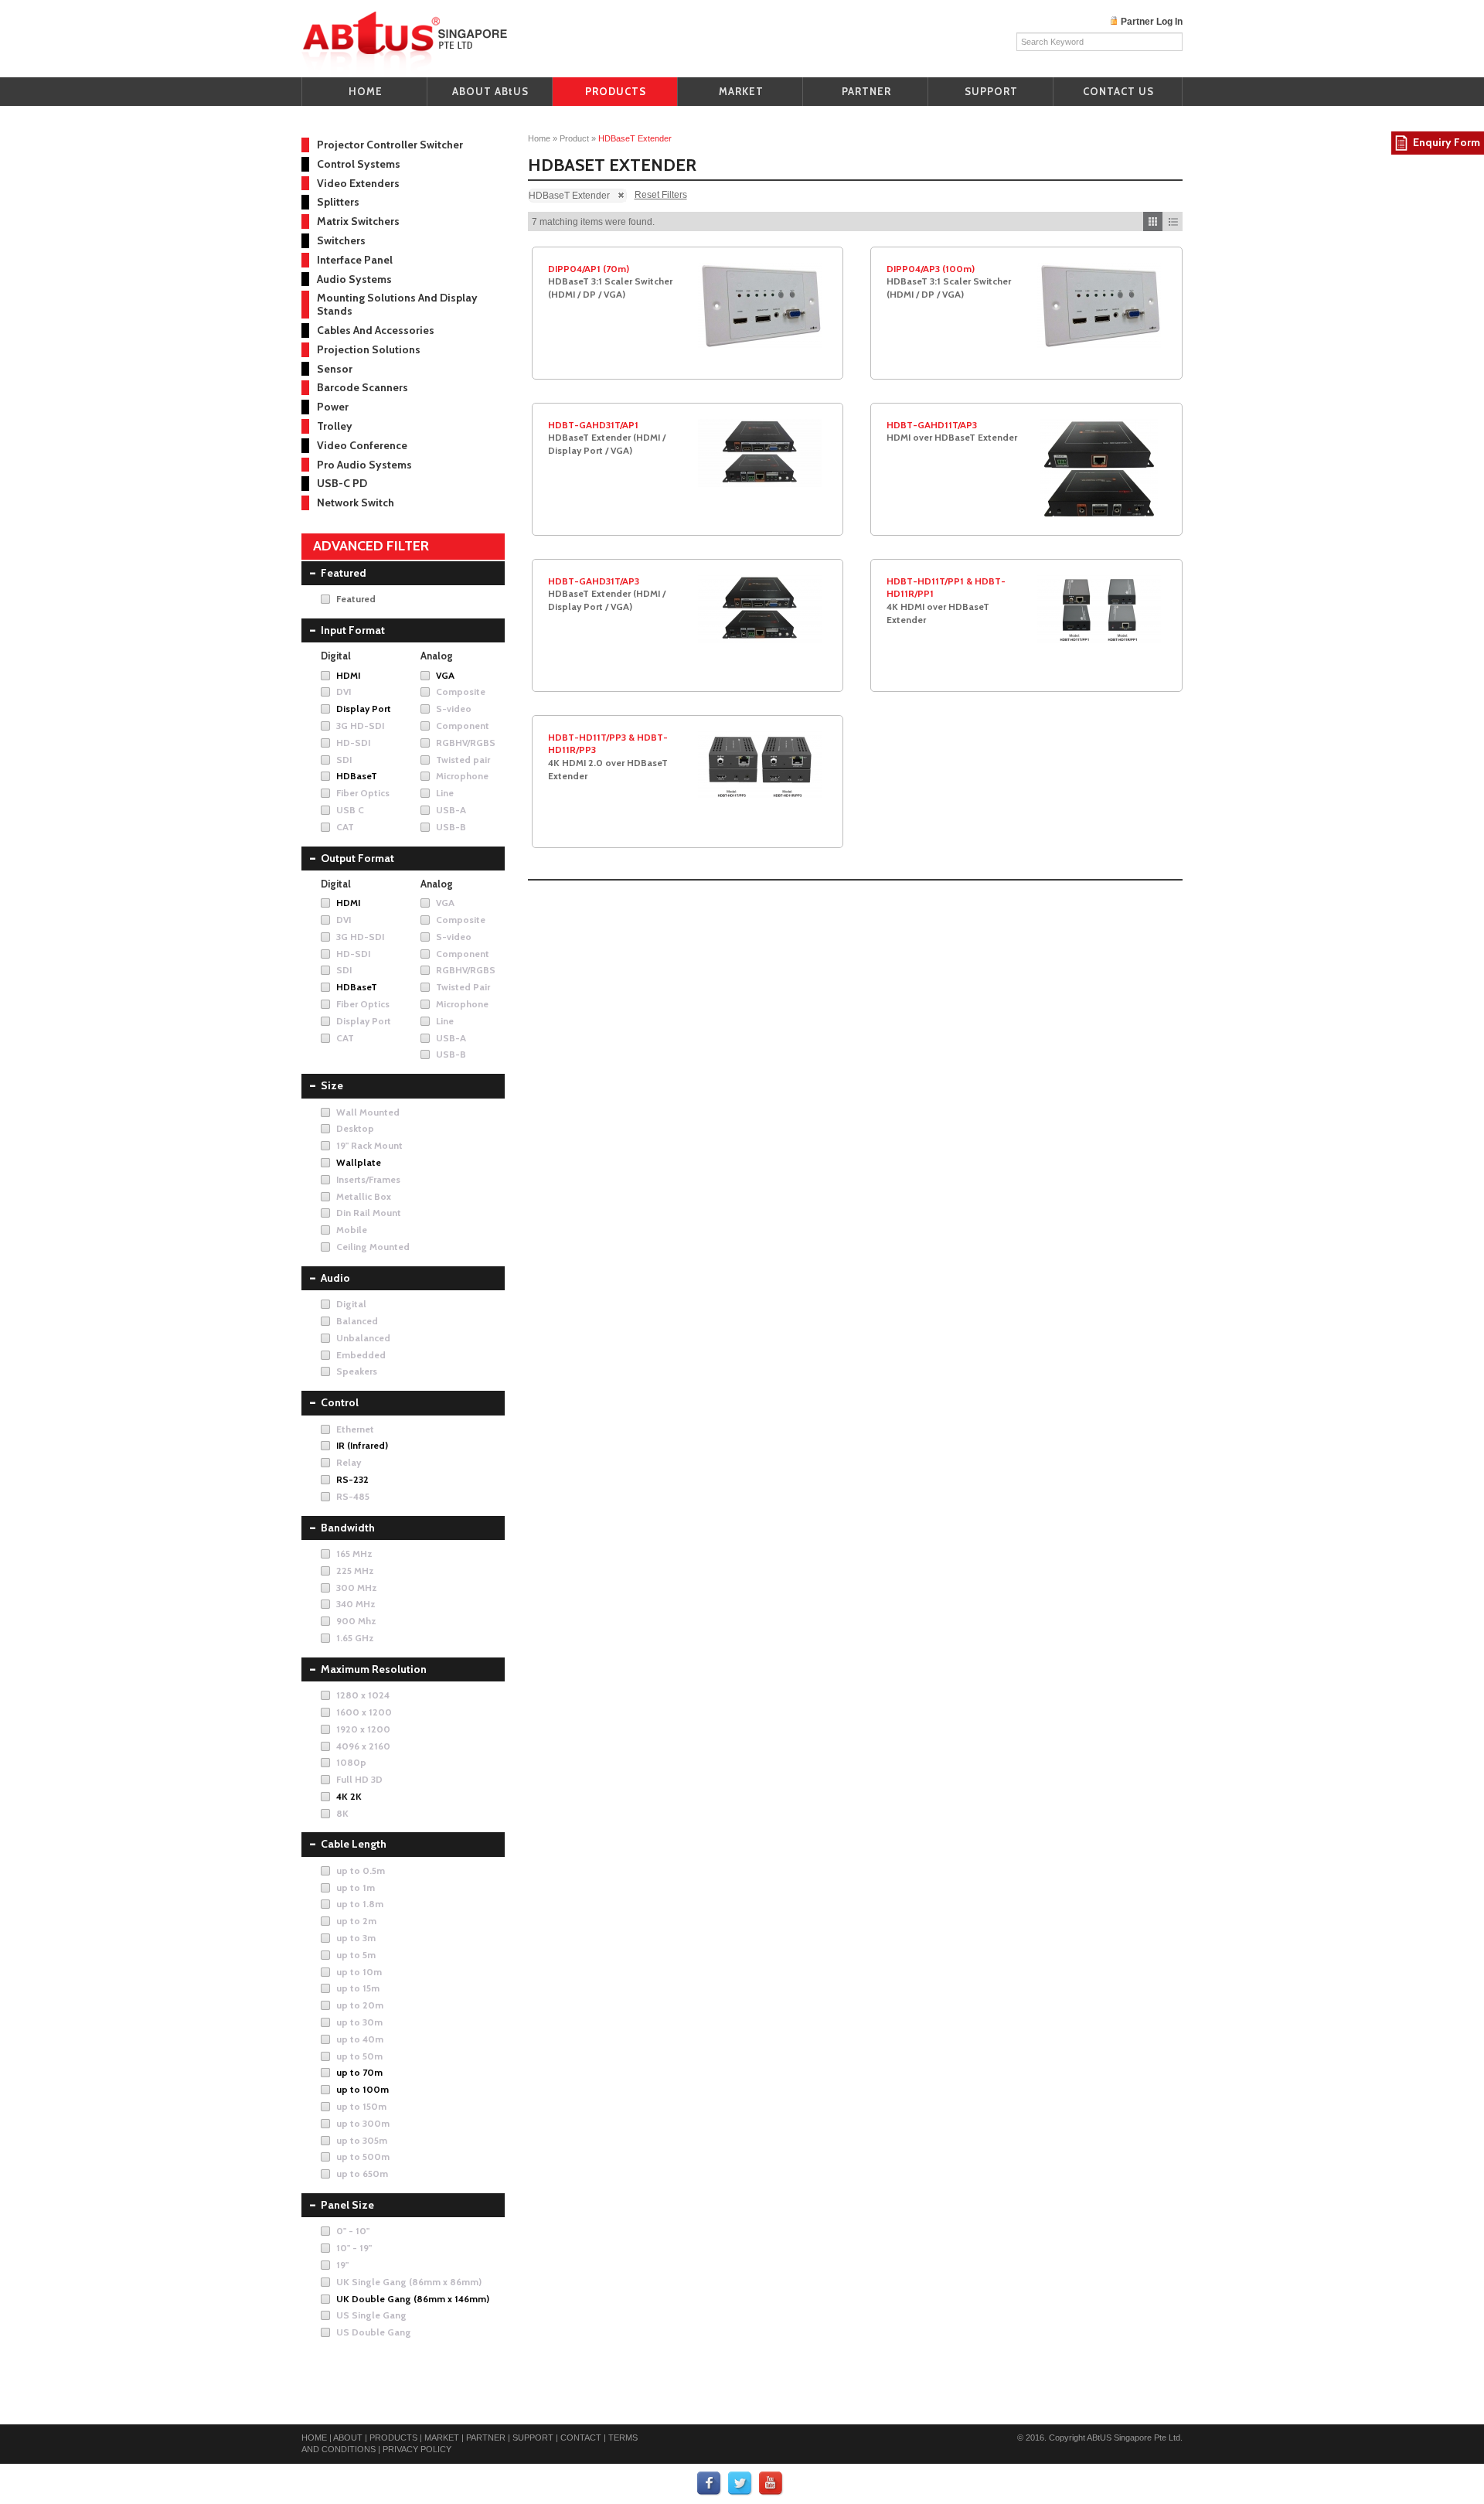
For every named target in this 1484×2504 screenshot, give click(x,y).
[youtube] (771, 2483)
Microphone (462, 776)
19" (342, 2265)
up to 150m (361, 2106)
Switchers (341, 240)
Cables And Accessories (376, 330)
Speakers (357, 1371)
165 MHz (354, 1554)
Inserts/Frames (368, 1179)
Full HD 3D (359, 1779)
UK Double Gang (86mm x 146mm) (413, 2299)
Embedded (361, 1355)
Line (445, 793)
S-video (454, 709)
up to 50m (359, 2056)
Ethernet (355, 1429)
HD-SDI (353, 743)
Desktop (355, 1128)
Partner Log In (1152, 22)
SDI (344, 760)
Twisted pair (463, 760)
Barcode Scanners (362, 387)
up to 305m (362, 2140)
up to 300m (363, 2123)
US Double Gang (374, 2332)
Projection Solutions (369, 349)
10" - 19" (354, 2248)
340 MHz (356, 1604)
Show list (1173, 221)
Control (340, 1402)
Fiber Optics (363, 793)
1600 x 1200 (364, 1712)
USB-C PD (342, 483)
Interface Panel (355, 260)
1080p (351, 1762)
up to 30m (359, 2022)
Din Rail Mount (369, 1213)
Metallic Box (364, 1196)
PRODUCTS (616, 91)
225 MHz (355, 1571)
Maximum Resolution (374, 1669)
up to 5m (356, 1955)
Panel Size (347, 2205)
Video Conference (362, 445)
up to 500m (363, 2157)
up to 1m (356, 1887)
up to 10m (359, 1972)
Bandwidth (348, 1528)
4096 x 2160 (363, 1746)
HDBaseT (357, 776)
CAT (345, 827)
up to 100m (362, 2089)
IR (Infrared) (362, 1445)
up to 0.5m (361, 1870)
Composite (461, 692)
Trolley (335, 426)
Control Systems (359, 164)
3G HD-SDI (360, 726)
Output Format (357, 858)
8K (342, 1813)
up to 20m (360, 2005)
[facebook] (710, 2483)
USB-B (451, 827)
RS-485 (353, 1496)
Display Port (364, 709)
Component (463, 726)
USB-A (451, 810)
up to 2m (356, 1921)
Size (332, 1085)
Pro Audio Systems (364, 465)
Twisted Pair (463, 987)
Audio (335, 1278)
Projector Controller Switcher (390, 145)
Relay (349, 1462)
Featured (344, 573)
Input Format (353, 630)
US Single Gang (371, 2315)
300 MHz (357, 1588)
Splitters (338, 202)
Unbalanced (363, 1338)
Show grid (1153, 221)
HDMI (348, 675)
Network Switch (356, 503)
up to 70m (359, 2072)
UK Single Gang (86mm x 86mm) (409, 2282)
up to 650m (362, 2174)
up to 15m (358, 1988)
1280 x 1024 (363, 1695)
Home (539, 138)
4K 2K (349, 1796)
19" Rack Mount (369, 1145)
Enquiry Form (1447, 142)
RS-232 (352, 1479)
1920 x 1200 (363, 1729)
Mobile (352, 1230)
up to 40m (360, 2039)
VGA (445, 675)
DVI (344, 692)
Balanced (357, 1321)
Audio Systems (354, 279)
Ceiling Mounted (373, 1247)
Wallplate (359, 1162)
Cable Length (354, 1844)
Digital (351, 1304)
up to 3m (356, 1938)
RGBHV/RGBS (466, 743)
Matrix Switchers (358, 221)
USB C (350, 810)
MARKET (741, 91)
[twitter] (740, 2483)
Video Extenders (358, 183)
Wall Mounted (368, 1112)
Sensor (335, 369)
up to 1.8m (360, 1904)
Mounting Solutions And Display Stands (397, 304)
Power (333, 407)
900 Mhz (356, 1621)
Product (574, 138)
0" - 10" (353, 2231)
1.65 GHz (355, 1638)
